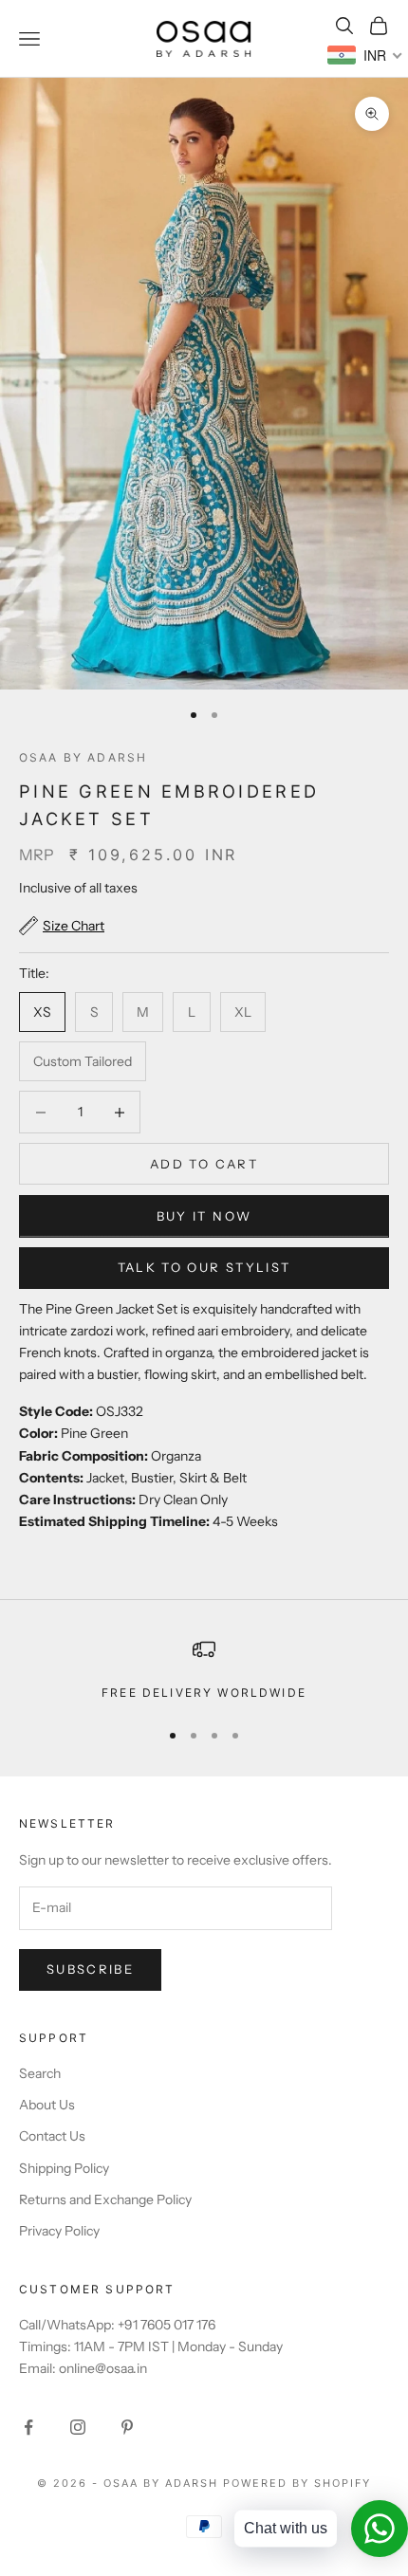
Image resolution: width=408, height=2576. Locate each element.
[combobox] (365, 55)
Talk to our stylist (204, 1267)
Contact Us (52, 2136)
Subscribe (90, 1969)
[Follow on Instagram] (78, 2427)
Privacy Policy (59, 2231)
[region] (204, 1670)
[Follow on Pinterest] (127, 2427)
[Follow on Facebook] (28, 2427)
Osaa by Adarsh (83, 757)
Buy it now (204, 1216)
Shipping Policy (64, 2168)
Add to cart (204, 1164)
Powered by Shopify (297, 2483)
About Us (47, 2105)
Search (40, 2073)
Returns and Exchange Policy (105, 2199)
